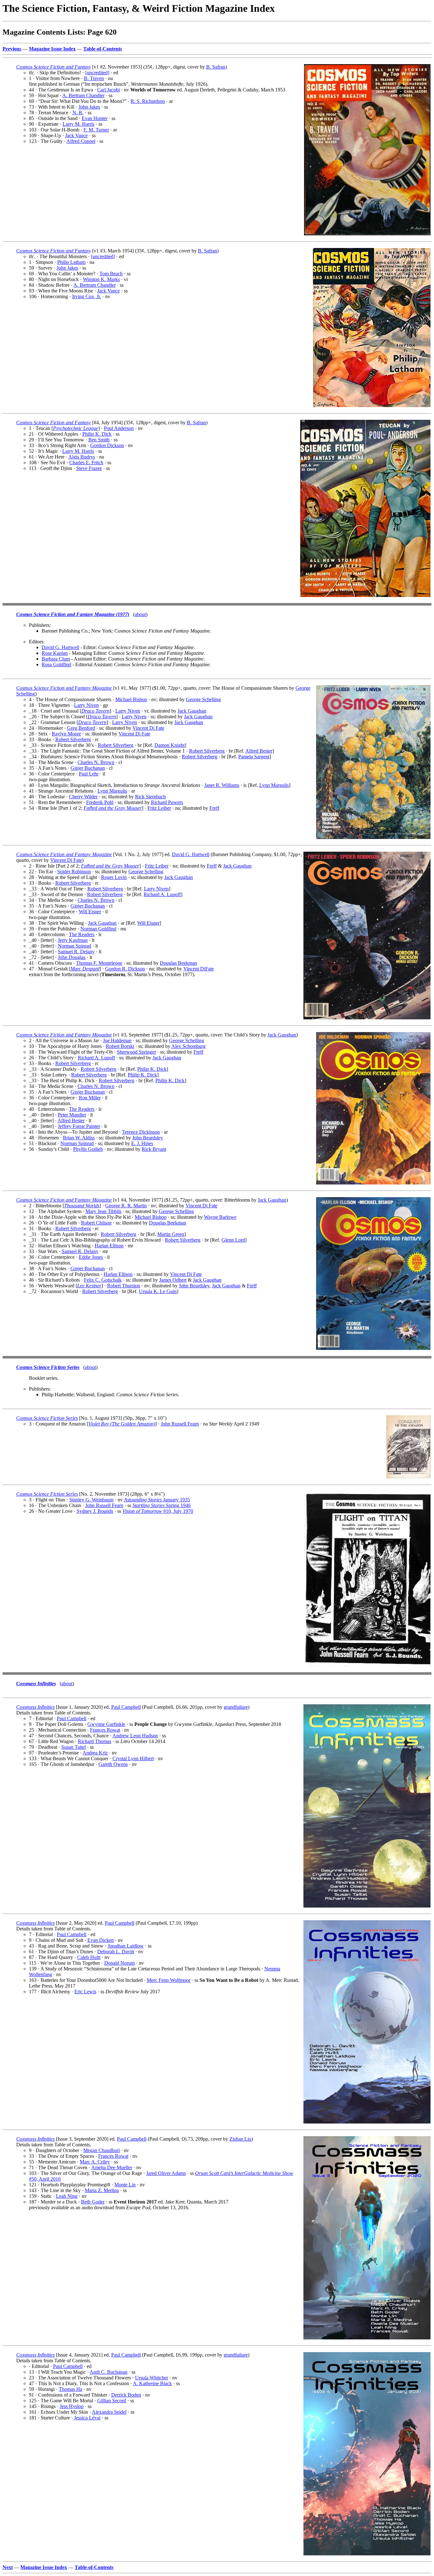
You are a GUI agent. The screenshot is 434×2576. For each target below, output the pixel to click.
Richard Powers (167, 802)
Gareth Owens (113, 1764)
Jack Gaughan (192, 711)
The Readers (82, 934)
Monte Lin (125, 2185)
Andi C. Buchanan (108, 2372)
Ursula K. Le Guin (158, 1291)
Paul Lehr (89, 774)
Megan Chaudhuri (102, 2150)
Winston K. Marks (101, 279)
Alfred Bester (259, 751)
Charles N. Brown (96, 762)
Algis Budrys (82, 457)
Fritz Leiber (159, 808)
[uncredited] (97, 73)
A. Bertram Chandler (83, 95)
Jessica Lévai (87, 2418)
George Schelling (203, 699)
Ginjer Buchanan (88, 768)
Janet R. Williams (222, 785)
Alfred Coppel (81, 141)
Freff (214, 808)
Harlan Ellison (109, 1246)
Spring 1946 (162, 1505)
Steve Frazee (89, 468)
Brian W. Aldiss (79, 1138)
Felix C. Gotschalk (103, 1280)
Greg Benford (81, 728)
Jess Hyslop (72, 2406)
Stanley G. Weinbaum (91, 1500)
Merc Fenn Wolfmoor (169, 1980)
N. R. (78, 113)
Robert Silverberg (73, 739)
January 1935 (157, 1500)
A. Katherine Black (152, 2383)
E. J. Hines (142, 1143)
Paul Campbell (126, 1707)
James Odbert (173, 1280)
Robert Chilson (96, 1223)
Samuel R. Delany (76, 952)
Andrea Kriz (95, 1753)
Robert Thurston (124, 1286)
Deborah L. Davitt (116, 1952)
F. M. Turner (96, 130)
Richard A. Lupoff (162, 894)
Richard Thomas (95, 1741)
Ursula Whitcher (152, 2378)
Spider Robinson (74, 872)
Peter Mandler (72, 1115)
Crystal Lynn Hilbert (133, 1758)
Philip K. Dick (97, 434)
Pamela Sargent (254, 757)
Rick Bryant (154, 1149)
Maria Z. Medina (102, 2190)
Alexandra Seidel (109, 2412)
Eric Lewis (85, 1992)
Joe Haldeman (117, 1040)
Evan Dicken (101, 1940)
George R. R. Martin (126, 1206)
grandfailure (236, 1707)
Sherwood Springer (136, 1052)
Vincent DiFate (199, 969)
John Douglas (72, 957)
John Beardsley (148, 1138)
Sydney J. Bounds (95, 1511)
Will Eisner (90, 912)
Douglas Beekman (178, 963)
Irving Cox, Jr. (87, 296)
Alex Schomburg (188, 1046)
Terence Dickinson (141, 1132)
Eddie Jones (91, 1257)
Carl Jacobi (108, 90)
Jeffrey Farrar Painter (79, 1126)
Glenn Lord (233, 1240)
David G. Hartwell (60, 647)
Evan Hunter (95, 118)
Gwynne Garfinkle (106, 1724)
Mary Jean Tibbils (103, 1211)
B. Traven (94, 78)
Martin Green (171, 1234)
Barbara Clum (56, 659)
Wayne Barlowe (220, 1217)
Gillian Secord (112, 2401)
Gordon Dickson (107, 445)
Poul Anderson (119, 428)
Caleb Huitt (89, 1957)
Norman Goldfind (98, 929)
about (140, 614)
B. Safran (216, 67)
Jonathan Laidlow (126, 1946)
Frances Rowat (105, 1730)
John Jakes (89, 107)
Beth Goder (93, 2202)
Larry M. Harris (78, 124)
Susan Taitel (74, 1747)
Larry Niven (86, 705)
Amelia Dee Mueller (112, 2167)
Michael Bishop (131, 699)
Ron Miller (90, 1098)
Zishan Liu (240, 2139)
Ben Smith (99, 440)
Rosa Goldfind (56, 664)
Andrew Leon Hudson (135, 1736)
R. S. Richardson (148, 101)
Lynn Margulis (274, 785)
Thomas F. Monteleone (99, 963)
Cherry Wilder (83, 797)
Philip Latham (71, 262)
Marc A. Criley (95, 2162)
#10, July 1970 (158, 1511)
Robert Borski (120, 1046)
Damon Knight (170, 745)
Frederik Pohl (100, 802)
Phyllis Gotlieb (88, 1149)
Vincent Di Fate (148, 728)
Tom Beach (111, 274)
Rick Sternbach (150, 797)
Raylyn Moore (66, 734)
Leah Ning (67, 2196)
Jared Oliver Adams (166, 2173)
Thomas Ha (71, 2389)
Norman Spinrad (75, 946)
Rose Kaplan (55, 653)
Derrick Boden (126, 2395)
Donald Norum (119, 1963)
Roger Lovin (114, 877)
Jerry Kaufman (73, 940)
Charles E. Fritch (86, 463)
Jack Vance (76, 135)
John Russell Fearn (180, 1424)
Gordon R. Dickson (125, 969)
